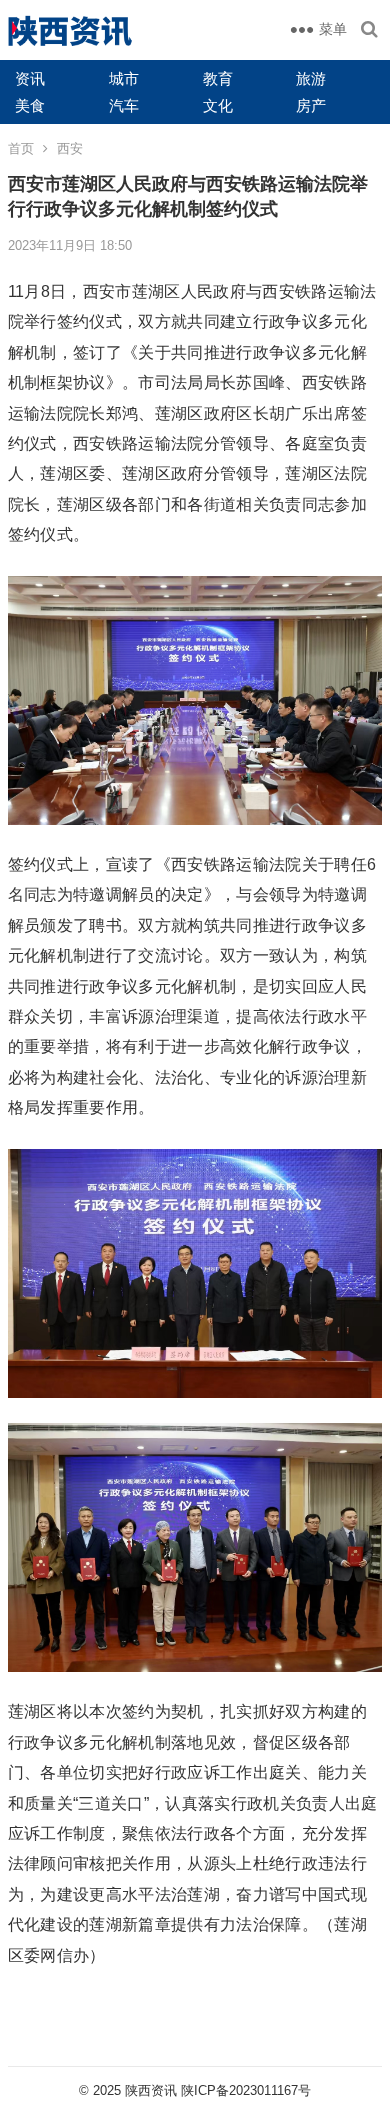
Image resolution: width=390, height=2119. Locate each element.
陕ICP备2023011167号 (246, 2090)
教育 (218, 78)
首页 (21, 148)
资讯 (30, 78)
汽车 (124, 105)
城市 (124, 78)
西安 (70, 148)
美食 (30, 105)
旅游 (311, 78)
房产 (311, 105)
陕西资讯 (151, 2090)
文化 (218, 105)
